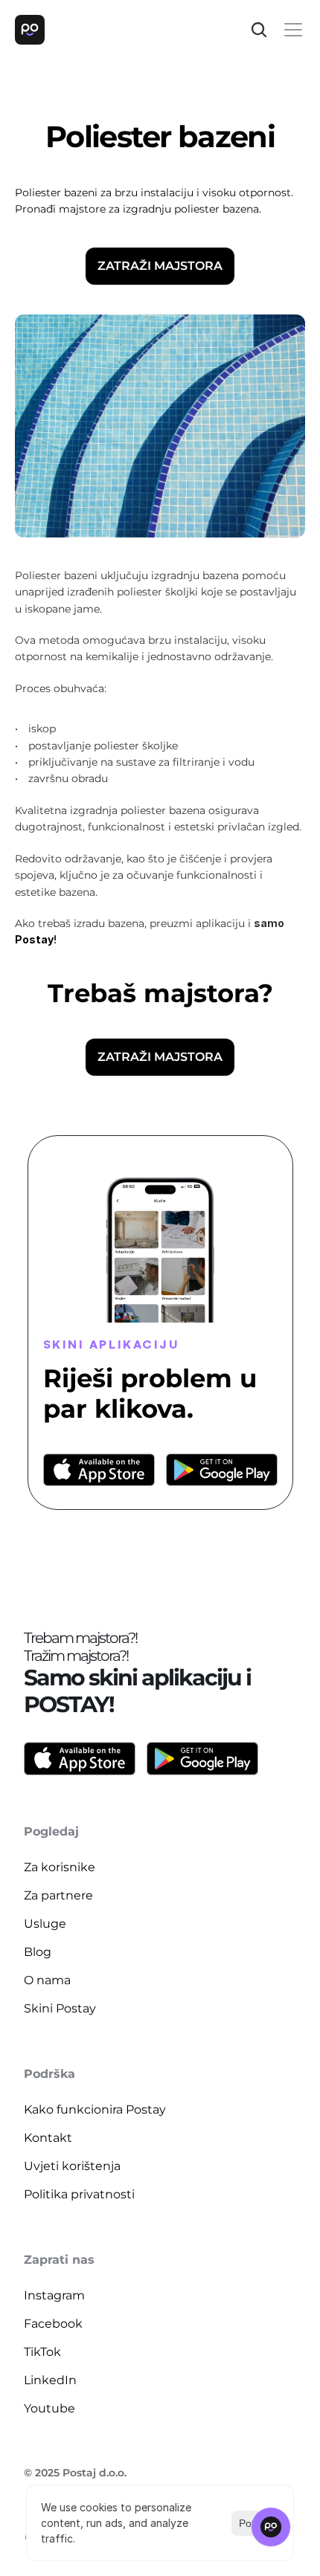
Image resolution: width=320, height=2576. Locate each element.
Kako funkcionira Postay (95, 2109)
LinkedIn (50, 2380)
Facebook (53, 2324)
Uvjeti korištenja (72, 2166)
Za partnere (58, 1895)
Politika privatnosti (79, 2194)
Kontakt (48, 2138)
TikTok (42, 2352)
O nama (47, 1980)
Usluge (45, 1924)
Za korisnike (60, 1867)
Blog (38, 1952)
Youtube (49, 2408)
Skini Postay (60, 2008)
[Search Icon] (259, 30)
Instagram (54, 2295)
